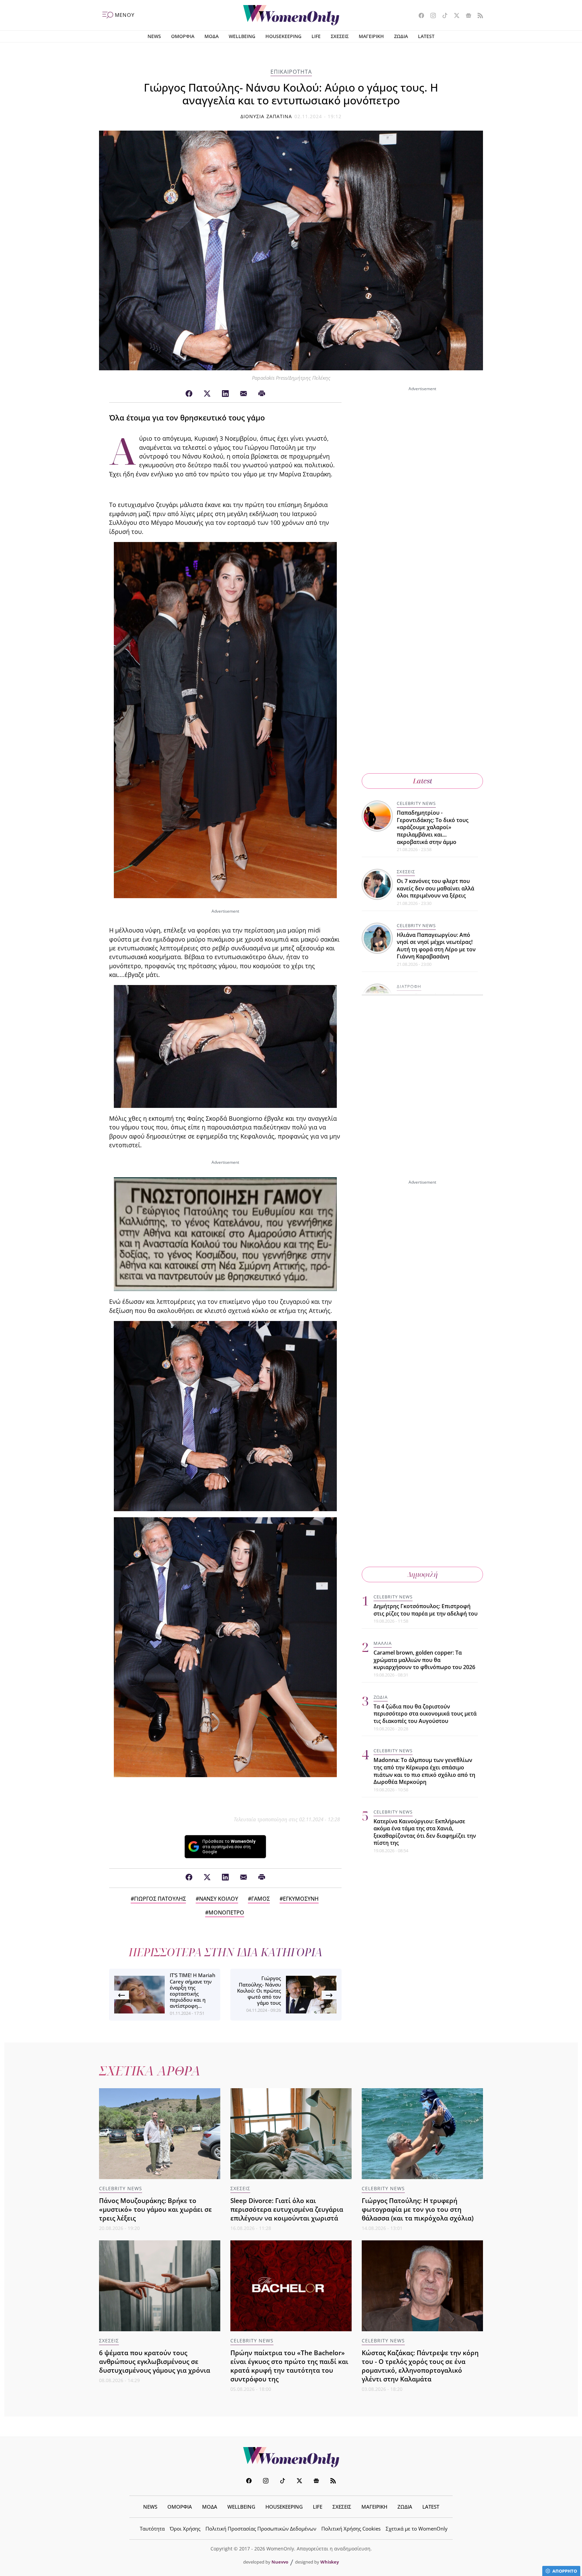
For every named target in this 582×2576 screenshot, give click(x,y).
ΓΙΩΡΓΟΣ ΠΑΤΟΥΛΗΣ (160, 1899)
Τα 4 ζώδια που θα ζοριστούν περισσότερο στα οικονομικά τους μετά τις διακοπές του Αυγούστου (425, 1714)
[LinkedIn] (225, 394)
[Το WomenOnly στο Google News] (466, 16)
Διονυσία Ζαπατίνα (266, 116)
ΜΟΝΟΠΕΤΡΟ (226, 1912)
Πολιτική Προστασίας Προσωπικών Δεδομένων (261, 2529)
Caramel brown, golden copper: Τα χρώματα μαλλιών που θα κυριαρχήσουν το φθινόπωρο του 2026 (424, 1660)
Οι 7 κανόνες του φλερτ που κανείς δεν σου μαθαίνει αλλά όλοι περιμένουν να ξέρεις (435, 888)
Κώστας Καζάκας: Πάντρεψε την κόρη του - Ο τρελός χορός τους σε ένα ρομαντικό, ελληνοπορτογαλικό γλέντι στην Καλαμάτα (420, 2366)
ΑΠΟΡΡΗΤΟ (565, 2571)
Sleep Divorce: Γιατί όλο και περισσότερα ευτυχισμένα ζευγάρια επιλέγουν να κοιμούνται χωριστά (287, 2209)
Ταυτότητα (152, 2529)
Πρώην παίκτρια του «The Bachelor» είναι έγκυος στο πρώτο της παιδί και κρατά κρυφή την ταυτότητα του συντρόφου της (289, 2366)
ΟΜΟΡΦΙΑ (183, 36)
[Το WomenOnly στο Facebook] (419, 16)
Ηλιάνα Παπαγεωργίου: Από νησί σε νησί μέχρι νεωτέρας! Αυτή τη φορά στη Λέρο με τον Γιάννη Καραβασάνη (436, 946)
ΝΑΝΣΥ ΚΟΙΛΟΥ (219, 1899)
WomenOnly (291, 2457)
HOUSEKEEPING (283, 36)
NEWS (154, 36)
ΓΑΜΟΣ (261, 1899)
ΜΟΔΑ (212, 36)
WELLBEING (242, 36)
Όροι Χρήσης (185, 2529)
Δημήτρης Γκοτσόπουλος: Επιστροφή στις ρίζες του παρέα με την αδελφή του (426, 1610)
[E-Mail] (244, 394)
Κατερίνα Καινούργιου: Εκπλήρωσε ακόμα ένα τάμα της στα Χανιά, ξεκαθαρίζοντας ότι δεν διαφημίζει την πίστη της (425, 1832)
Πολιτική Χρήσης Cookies (351, 2529)
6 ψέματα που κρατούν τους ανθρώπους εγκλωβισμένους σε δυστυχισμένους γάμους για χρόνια (155, 2361)
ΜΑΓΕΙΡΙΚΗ (371, 36)
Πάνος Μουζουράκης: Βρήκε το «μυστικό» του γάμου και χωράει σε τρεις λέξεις (155, 2209)
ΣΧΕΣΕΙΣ (340, 36)
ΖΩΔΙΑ (401, 36)
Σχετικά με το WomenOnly (417, 2529)
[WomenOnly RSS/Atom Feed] (478, 16)
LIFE (316, 36)
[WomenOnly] (291, 15)
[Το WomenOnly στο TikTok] (442, 16)
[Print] (262, 394)
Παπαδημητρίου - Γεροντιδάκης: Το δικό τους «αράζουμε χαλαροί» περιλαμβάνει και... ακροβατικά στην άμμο (433, 827)
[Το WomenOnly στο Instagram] (431, 16)
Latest (423, 781)
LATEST (426, 36)
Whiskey (330, 2562)
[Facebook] (189, 394)
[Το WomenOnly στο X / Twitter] (454, 16)
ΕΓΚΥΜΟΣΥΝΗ (301, 1899)
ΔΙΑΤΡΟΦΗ (409, 986)
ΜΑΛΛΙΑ (383, 1643)
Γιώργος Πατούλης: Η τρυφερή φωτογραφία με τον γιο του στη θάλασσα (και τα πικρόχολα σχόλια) (418, 2209)
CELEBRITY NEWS (416, 803)
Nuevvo (280, 2562)
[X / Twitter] (207, 394)
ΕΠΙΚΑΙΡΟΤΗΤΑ (291, 72)
